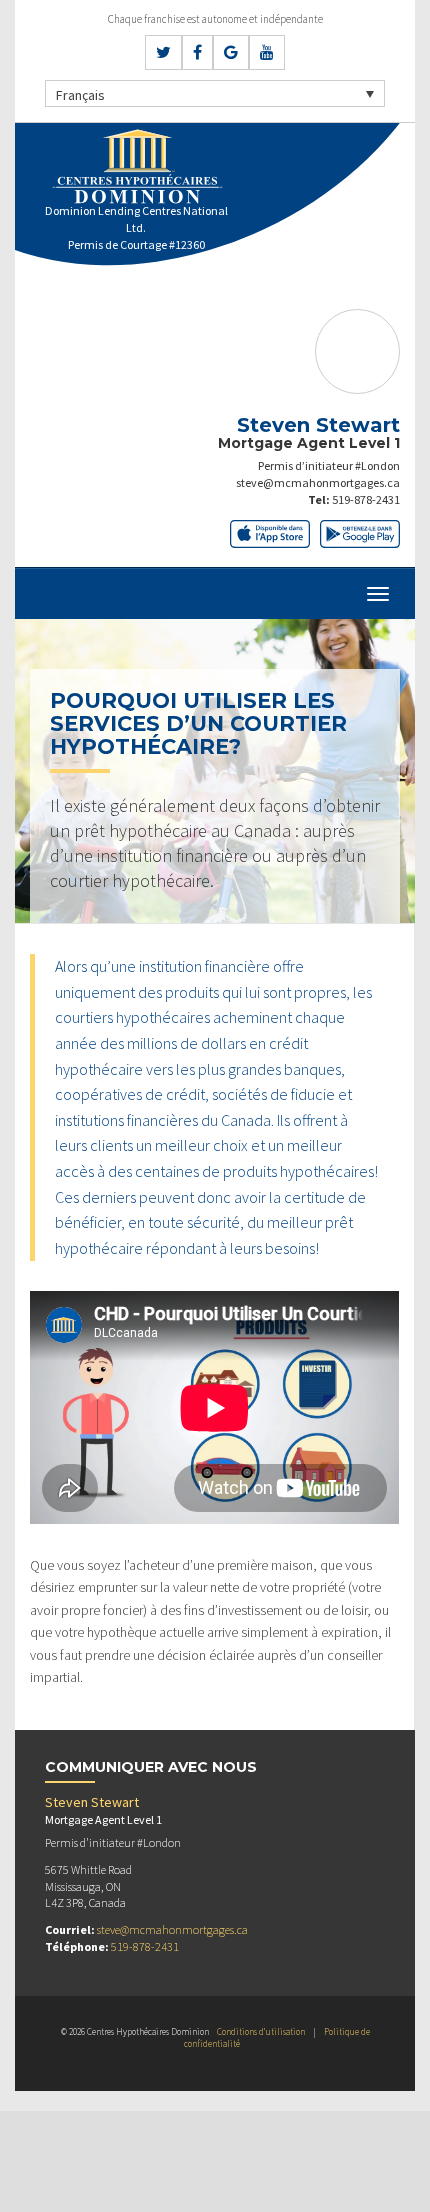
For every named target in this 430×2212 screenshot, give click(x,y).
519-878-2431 (366, 499)
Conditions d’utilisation (261, 2031)
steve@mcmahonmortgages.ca (318, 482)
